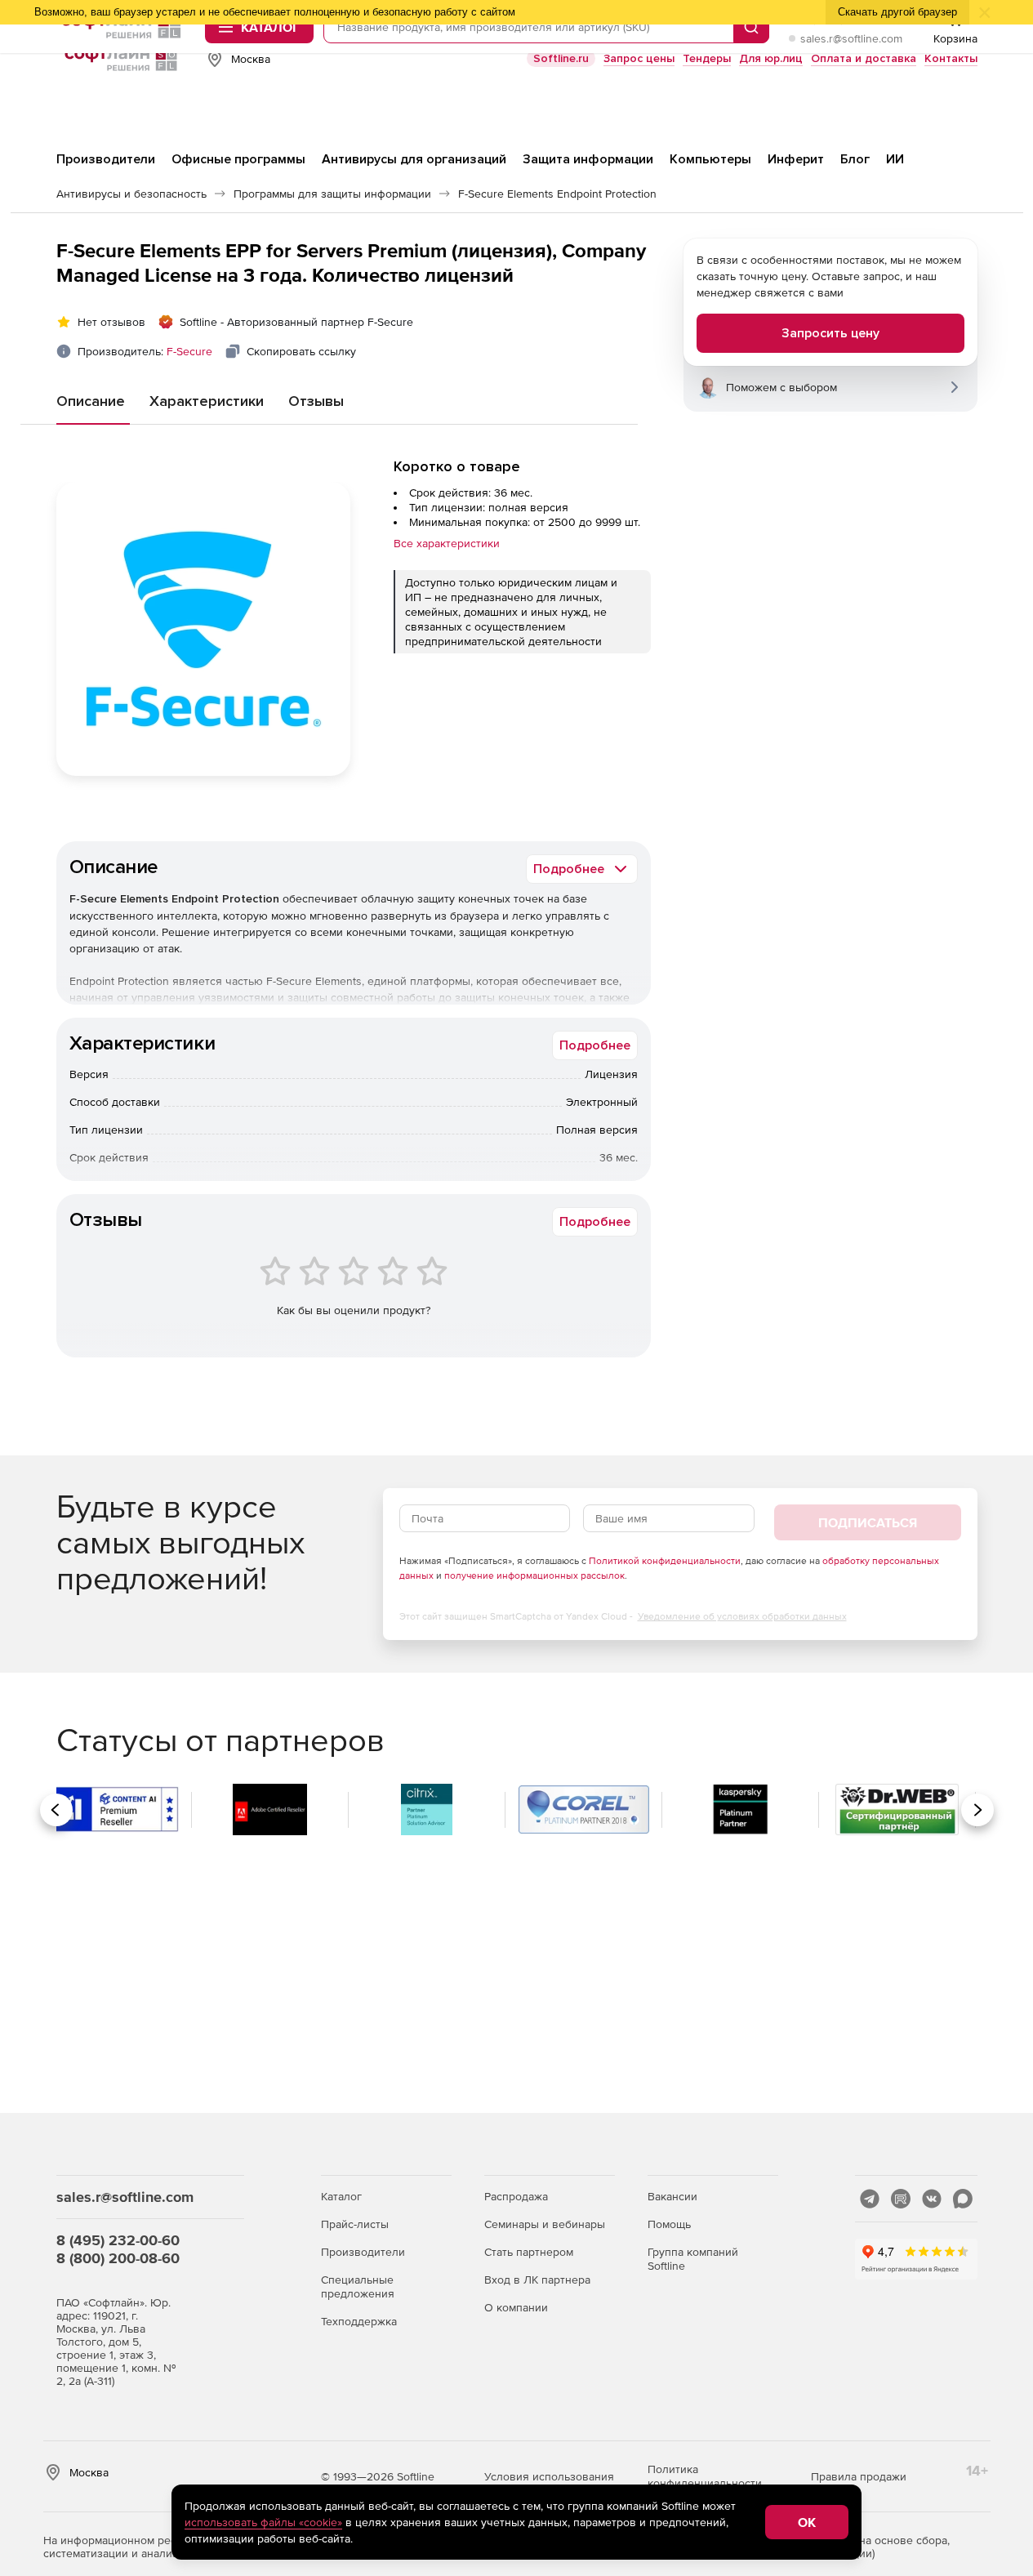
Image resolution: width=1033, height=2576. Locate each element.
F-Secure (189, 351)
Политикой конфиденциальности (665, 1561)
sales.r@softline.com (851, 38)
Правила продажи (859, 2476)
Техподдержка (359, 2321)
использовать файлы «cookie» (263, 2522)
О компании (516, 2307)
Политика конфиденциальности (705, 2476)
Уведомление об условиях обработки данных (742, 1616)
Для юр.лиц (771, 58)
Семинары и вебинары (545, 2224)
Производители (363, 2252)
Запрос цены (639, 58)
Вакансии (672, 2196)
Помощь (669, 2224)
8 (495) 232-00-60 (118, 2240)
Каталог (341, 2196)
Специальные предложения (358, 2286)
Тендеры (707, 58)
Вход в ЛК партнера (537, 2280)
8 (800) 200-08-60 (118, 2258)
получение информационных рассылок (534, 1575)
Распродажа (516, 2196)
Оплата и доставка (864, 58)
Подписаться (868, 1522)
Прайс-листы (355, 2224)
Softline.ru (561, 58)
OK (807, 2522)
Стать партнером (529, 2252)
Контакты (951, 58)
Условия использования (549, 2476)
